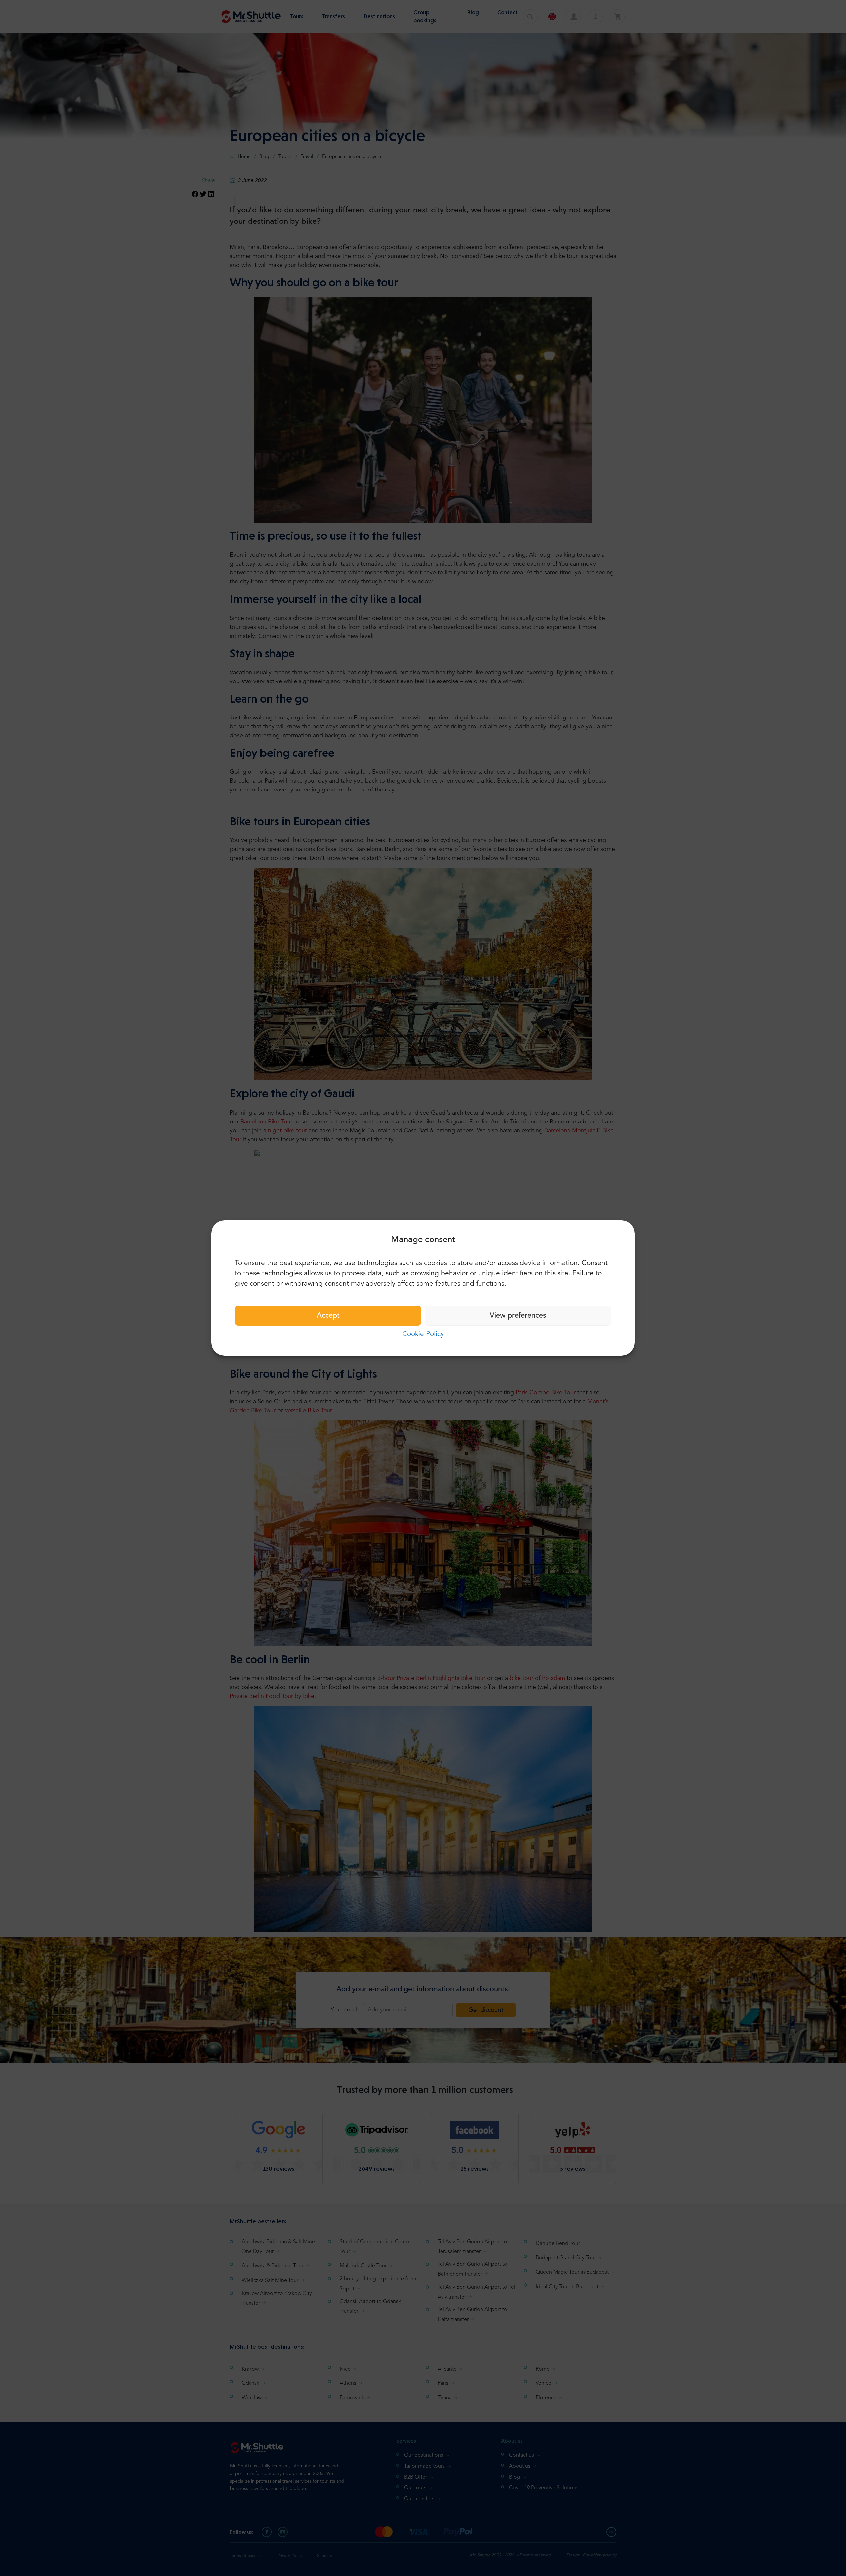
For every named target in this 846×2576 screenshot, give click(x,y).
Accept (328, 1316)
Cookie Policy (423, 1334)
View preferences (518, 1316)
